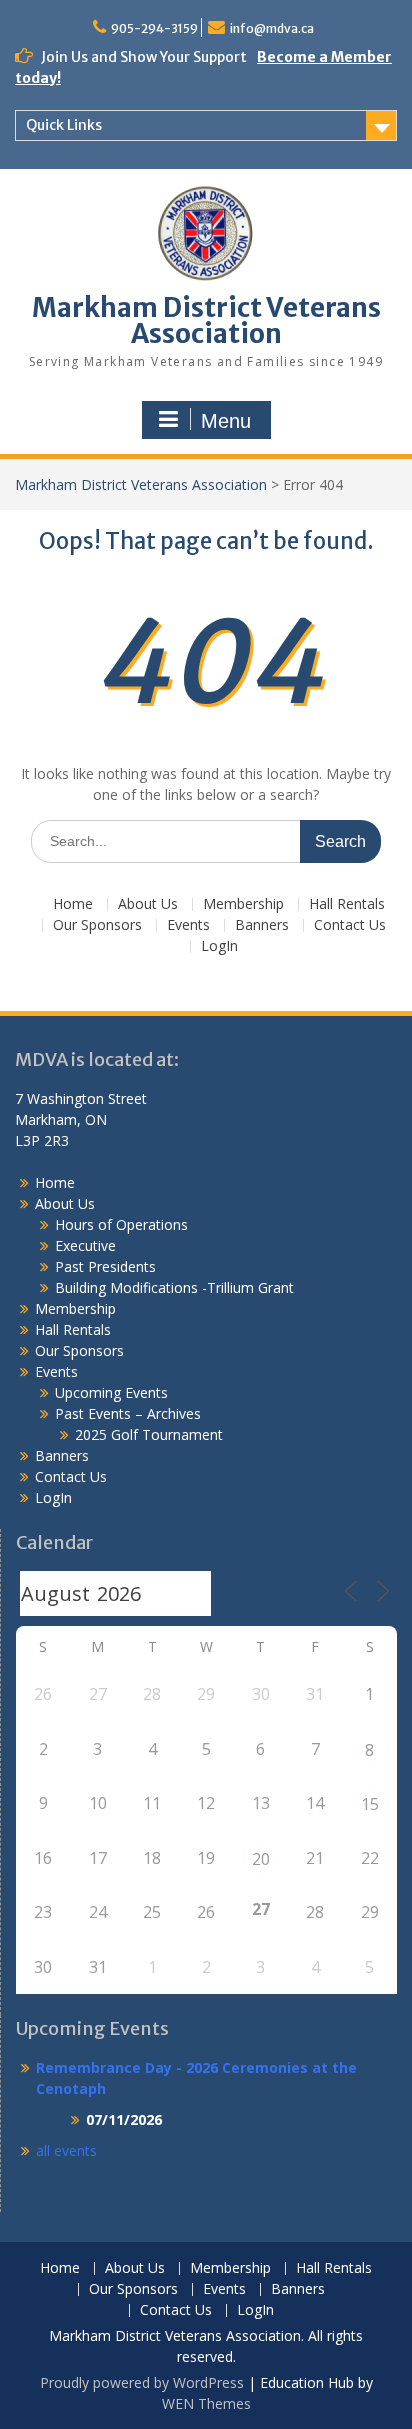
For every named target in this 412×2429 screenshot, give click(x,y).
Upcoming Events (111, 1392)
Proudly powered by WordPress (142, 2382)
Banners (262, 925)
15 (370, 1804)
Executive (85, 1245)
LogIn (219, 946)
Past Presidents (105, 1266)
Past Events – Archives (128, 1413)
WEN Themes (206, 2403)
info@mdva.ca (272, 28)
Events (188, 925)
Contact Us (350, 925)
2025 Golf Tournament (149, 1434)
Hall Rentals (347, 904)
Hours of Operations (121, 1224)
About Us (148, 904)
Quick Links (64, 125)
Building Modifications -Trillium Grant (174, 1287)
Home (73, 904)
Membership (243, 904)
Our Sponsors (97, 925)
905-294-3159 (154, 28)
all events (66, 2150)
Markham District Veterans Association (206, 320)
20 (261, 1859)
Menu (226, 421)
